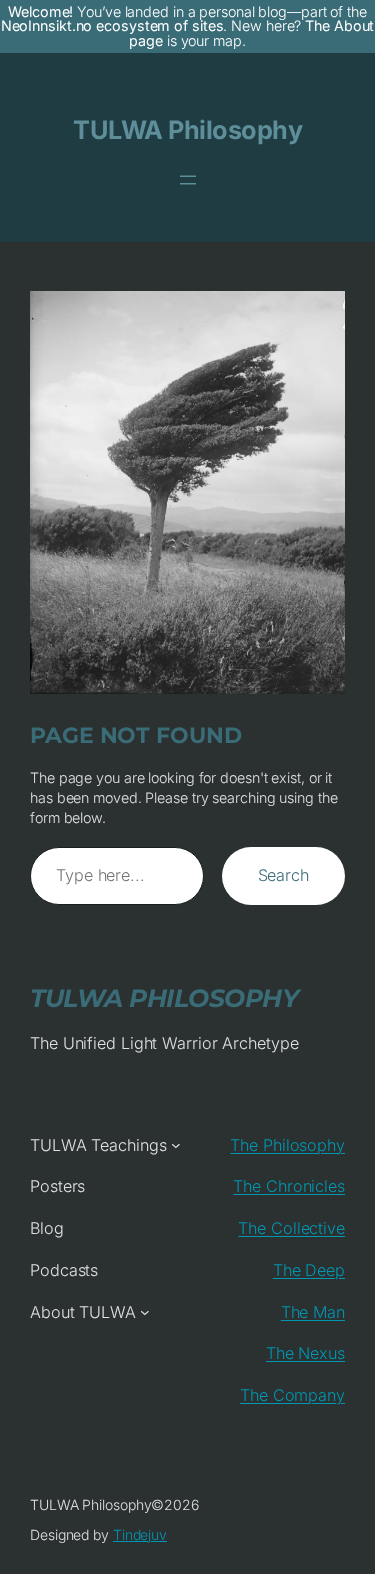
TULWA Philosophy (187, 130)
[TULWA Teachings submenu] (176, 1145)
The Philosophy (287, 1145)
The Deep (309, 1270)
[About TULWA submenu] (145, 1312)
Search (283, 875)
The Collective (291, 1228)
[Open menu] (188, 180)
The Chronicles (289, 1186)
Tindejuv (140, 1534)
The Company (292, 1395)
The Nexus (305, 1353)
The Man (313, 1312)
